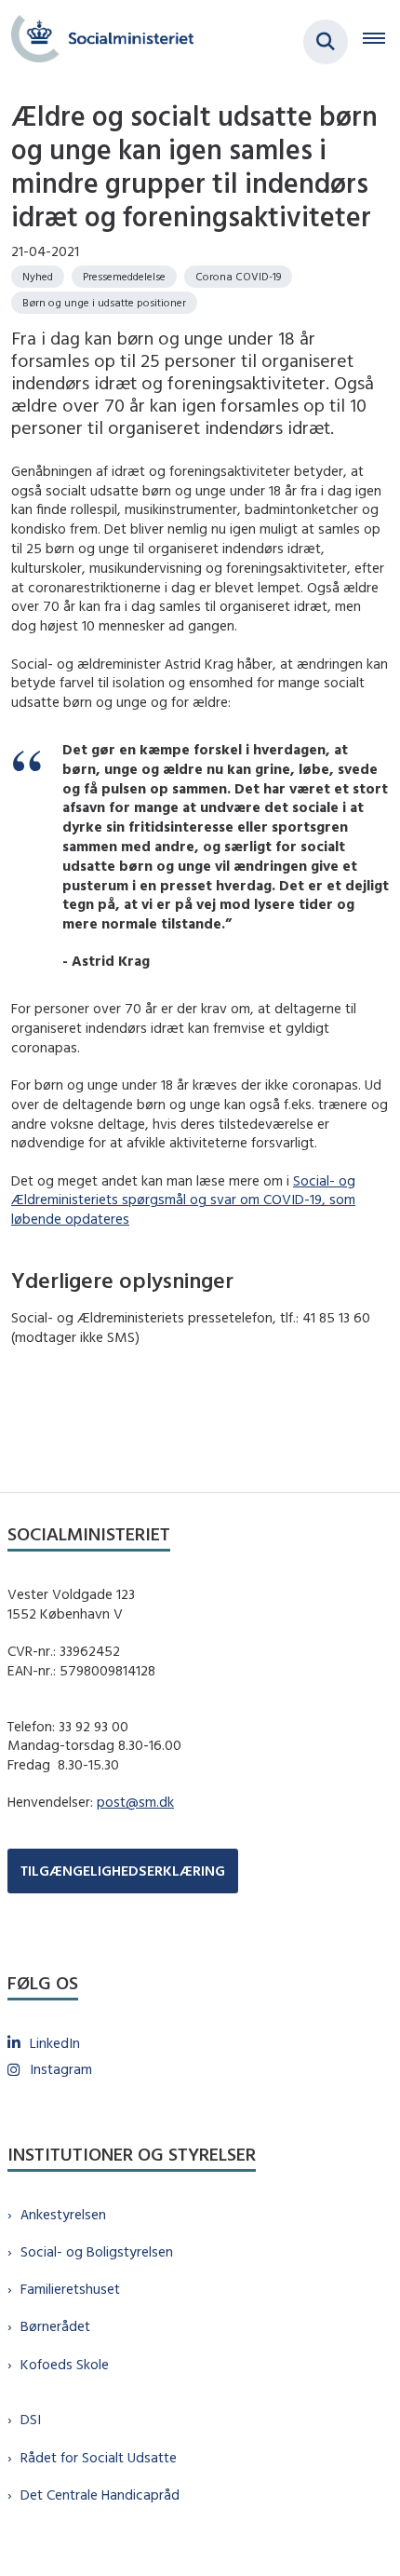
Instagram (61, 2069)
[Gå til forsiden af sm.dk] (97, 41)
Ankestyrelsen (63, 2214)
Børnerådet (55, 2326)
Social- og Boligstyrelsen (97, 2251)
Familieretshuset (70, 2289)
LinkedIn (55, 2043)
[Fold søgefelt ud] (326, 42)
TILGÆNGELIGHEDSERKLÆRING (123, 1871)
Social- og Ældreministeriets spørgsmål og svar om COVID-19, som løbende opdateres (183, 1200)
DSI (31, 2419)
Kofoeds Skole (65, 2364)
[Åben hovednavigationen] (381, 42)
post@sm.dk (135, 1802)
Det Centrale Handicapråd (100, 2495)
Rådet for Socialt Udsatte (99, 2457)
